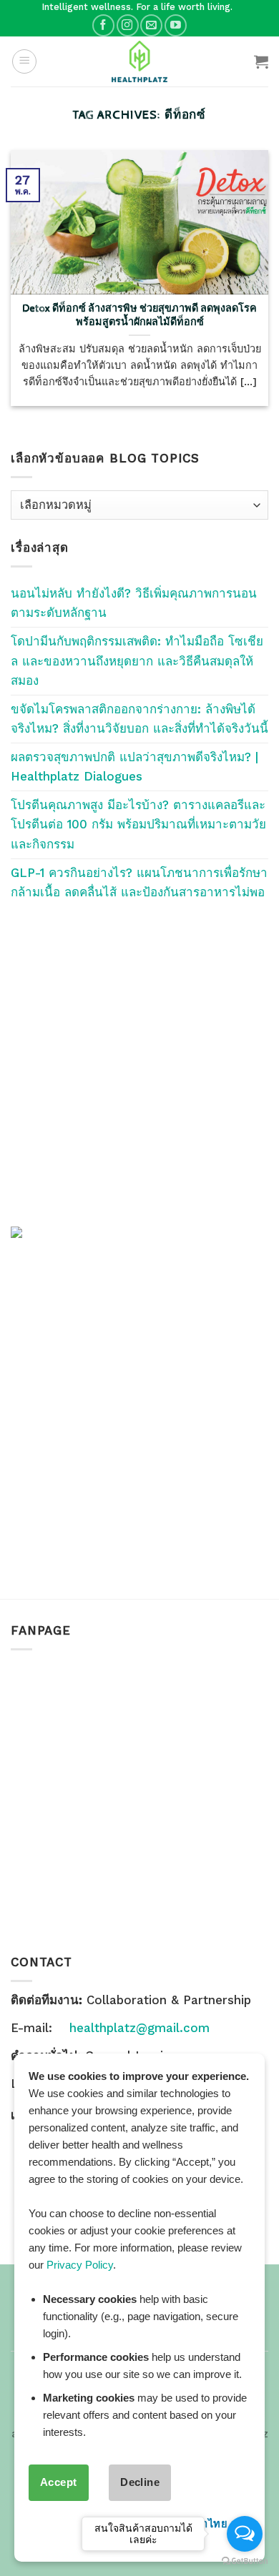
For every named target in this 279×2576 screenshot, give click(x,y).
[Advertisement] (139, 1064)
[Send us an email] (151, 25)
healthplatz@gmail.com (139, 2028)
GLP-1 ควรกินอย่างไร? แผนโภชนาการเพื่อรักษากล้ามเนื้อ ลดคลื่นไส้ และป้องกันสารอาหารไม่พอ (139, 882)
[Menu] (24, 61)
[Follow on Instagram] (128, 25)
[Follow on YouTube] (176, 25)
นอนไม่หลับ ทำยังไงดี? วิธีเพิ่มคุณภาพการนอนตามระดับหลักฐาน (134, 603)
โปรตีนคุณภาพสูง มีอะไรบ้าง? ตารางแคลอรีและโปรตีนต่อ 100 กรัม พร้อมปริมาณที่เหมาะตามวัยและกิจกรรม (138, 824)
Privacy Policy (80, 2265)
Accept (59, 2482)
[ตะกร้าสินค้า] (261, 61)
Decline (140, 2482)
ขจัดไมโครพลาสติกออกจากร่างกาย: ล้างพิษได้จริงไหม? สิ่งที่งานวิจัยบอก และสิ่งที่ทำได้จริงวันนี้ (139, 719)
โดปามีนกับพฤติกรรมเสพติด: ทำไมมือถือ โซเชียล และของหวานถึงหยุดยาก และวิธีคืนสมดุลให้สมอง (137, 660)
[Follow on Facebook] (103, 25)
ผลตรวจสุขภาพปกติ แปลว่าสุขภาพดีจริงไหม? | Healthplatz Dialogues (134, 767)
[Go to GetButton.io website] (245, 2561)
